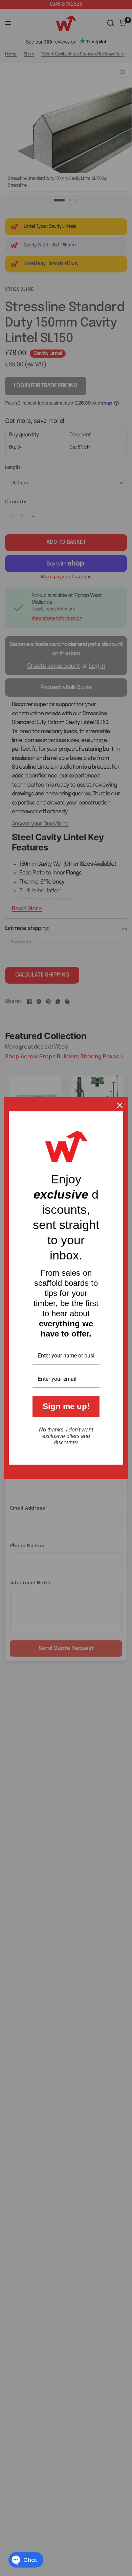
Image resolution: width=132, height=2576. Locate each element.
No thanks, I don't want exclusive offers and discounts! (66, 1436)
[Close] (120, 1105)
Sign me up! (66, 1406)
